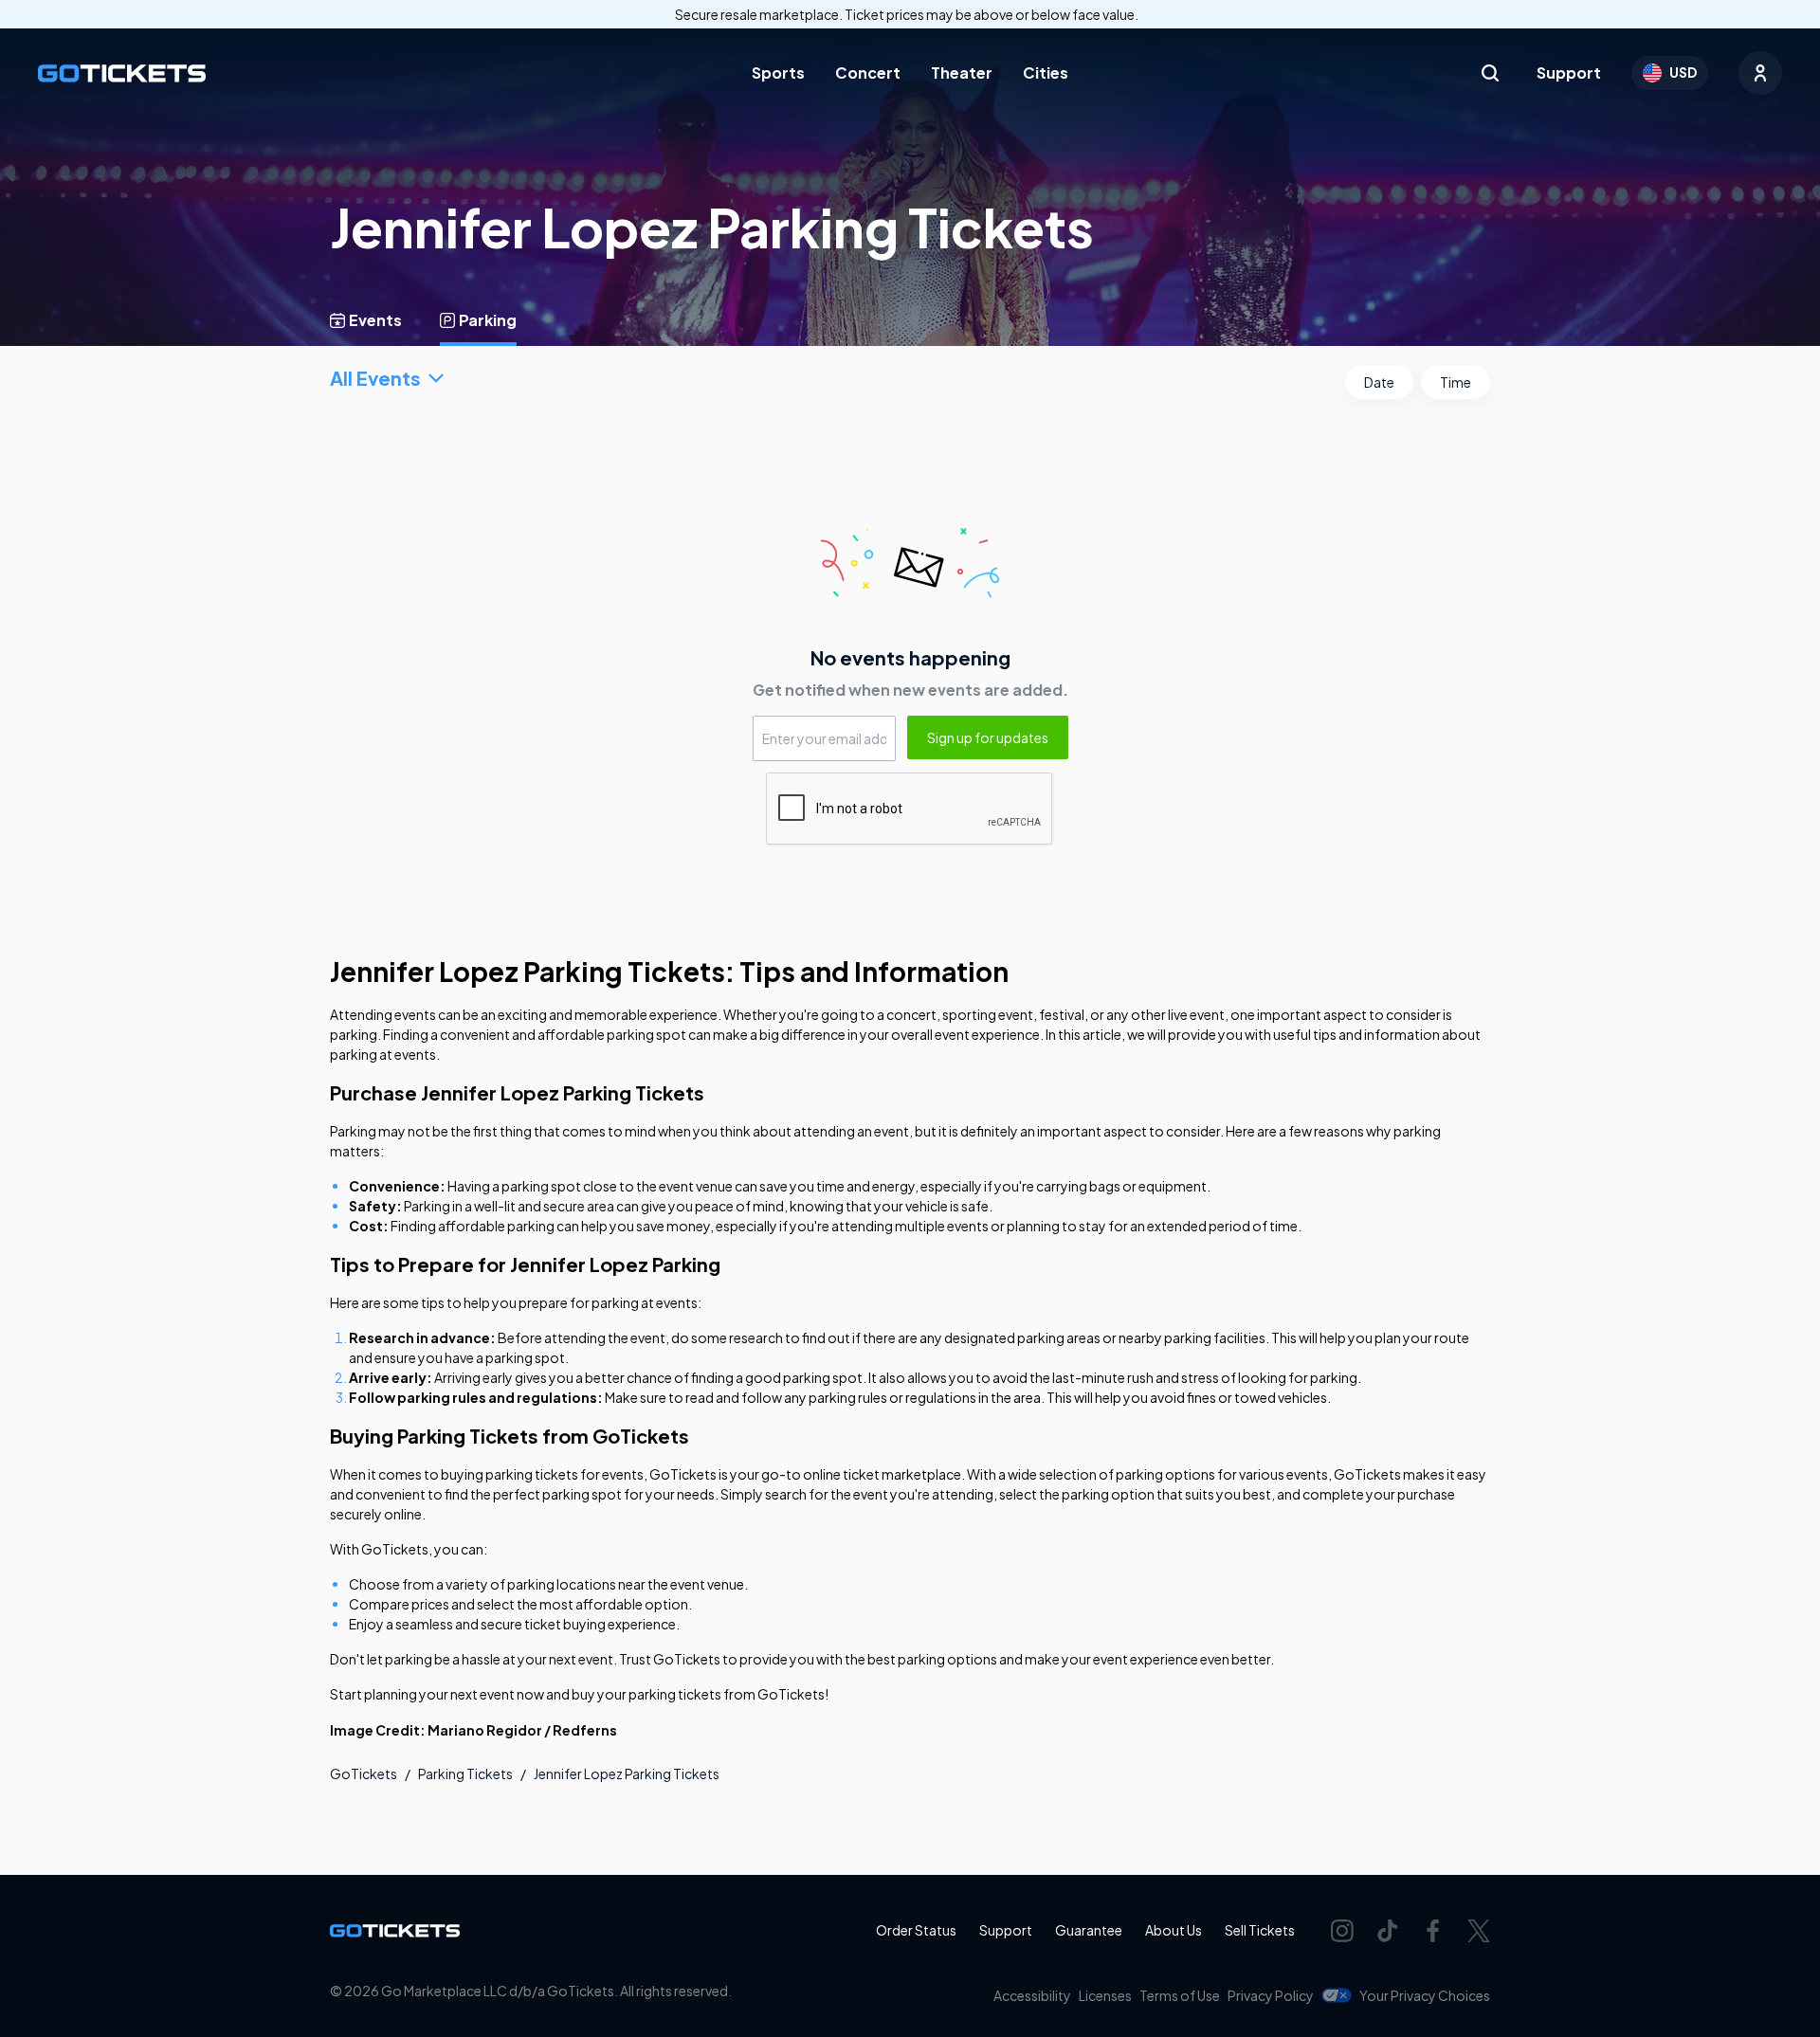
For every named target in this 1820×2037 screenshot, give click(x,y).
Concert (868, 73)
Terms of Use (1180, 1995)
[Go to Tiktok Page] (1388, 1931)
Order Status (916, 1930)
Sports (778, 73)
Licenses (1105, 1995)
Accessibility (1032, 1995)
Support (1569, 73)
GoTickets (364, 1773)
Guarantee (1089, 1930)
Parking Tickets (465, 1773)
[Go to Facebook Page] (1433, 1931)
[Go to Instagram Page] (1342, 1931)
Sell (1260, 1930)
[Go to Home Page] (122, 73)
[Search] (1490, 73)
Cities (1046, 73)
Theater (962, 73)
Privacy (1271, 1995)
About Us (1174, 1930)
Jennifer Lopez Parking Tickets (627, 1773)
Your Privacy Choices (1425, 1995)
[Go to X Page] (1479, 1931)
